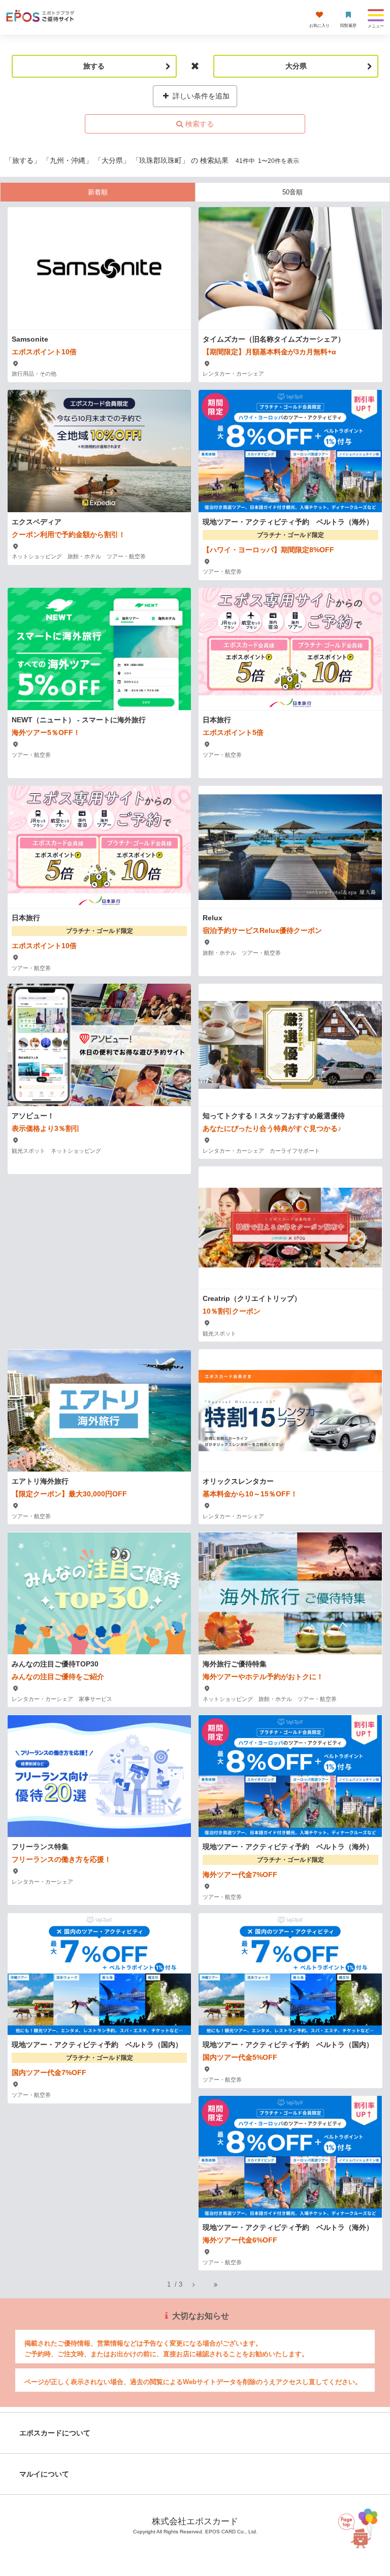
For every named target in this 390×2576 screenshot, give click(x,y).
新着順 (98, 192)
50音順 (292, 192)
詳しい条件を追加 (200, 96)
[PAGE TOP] (366, 2526)
